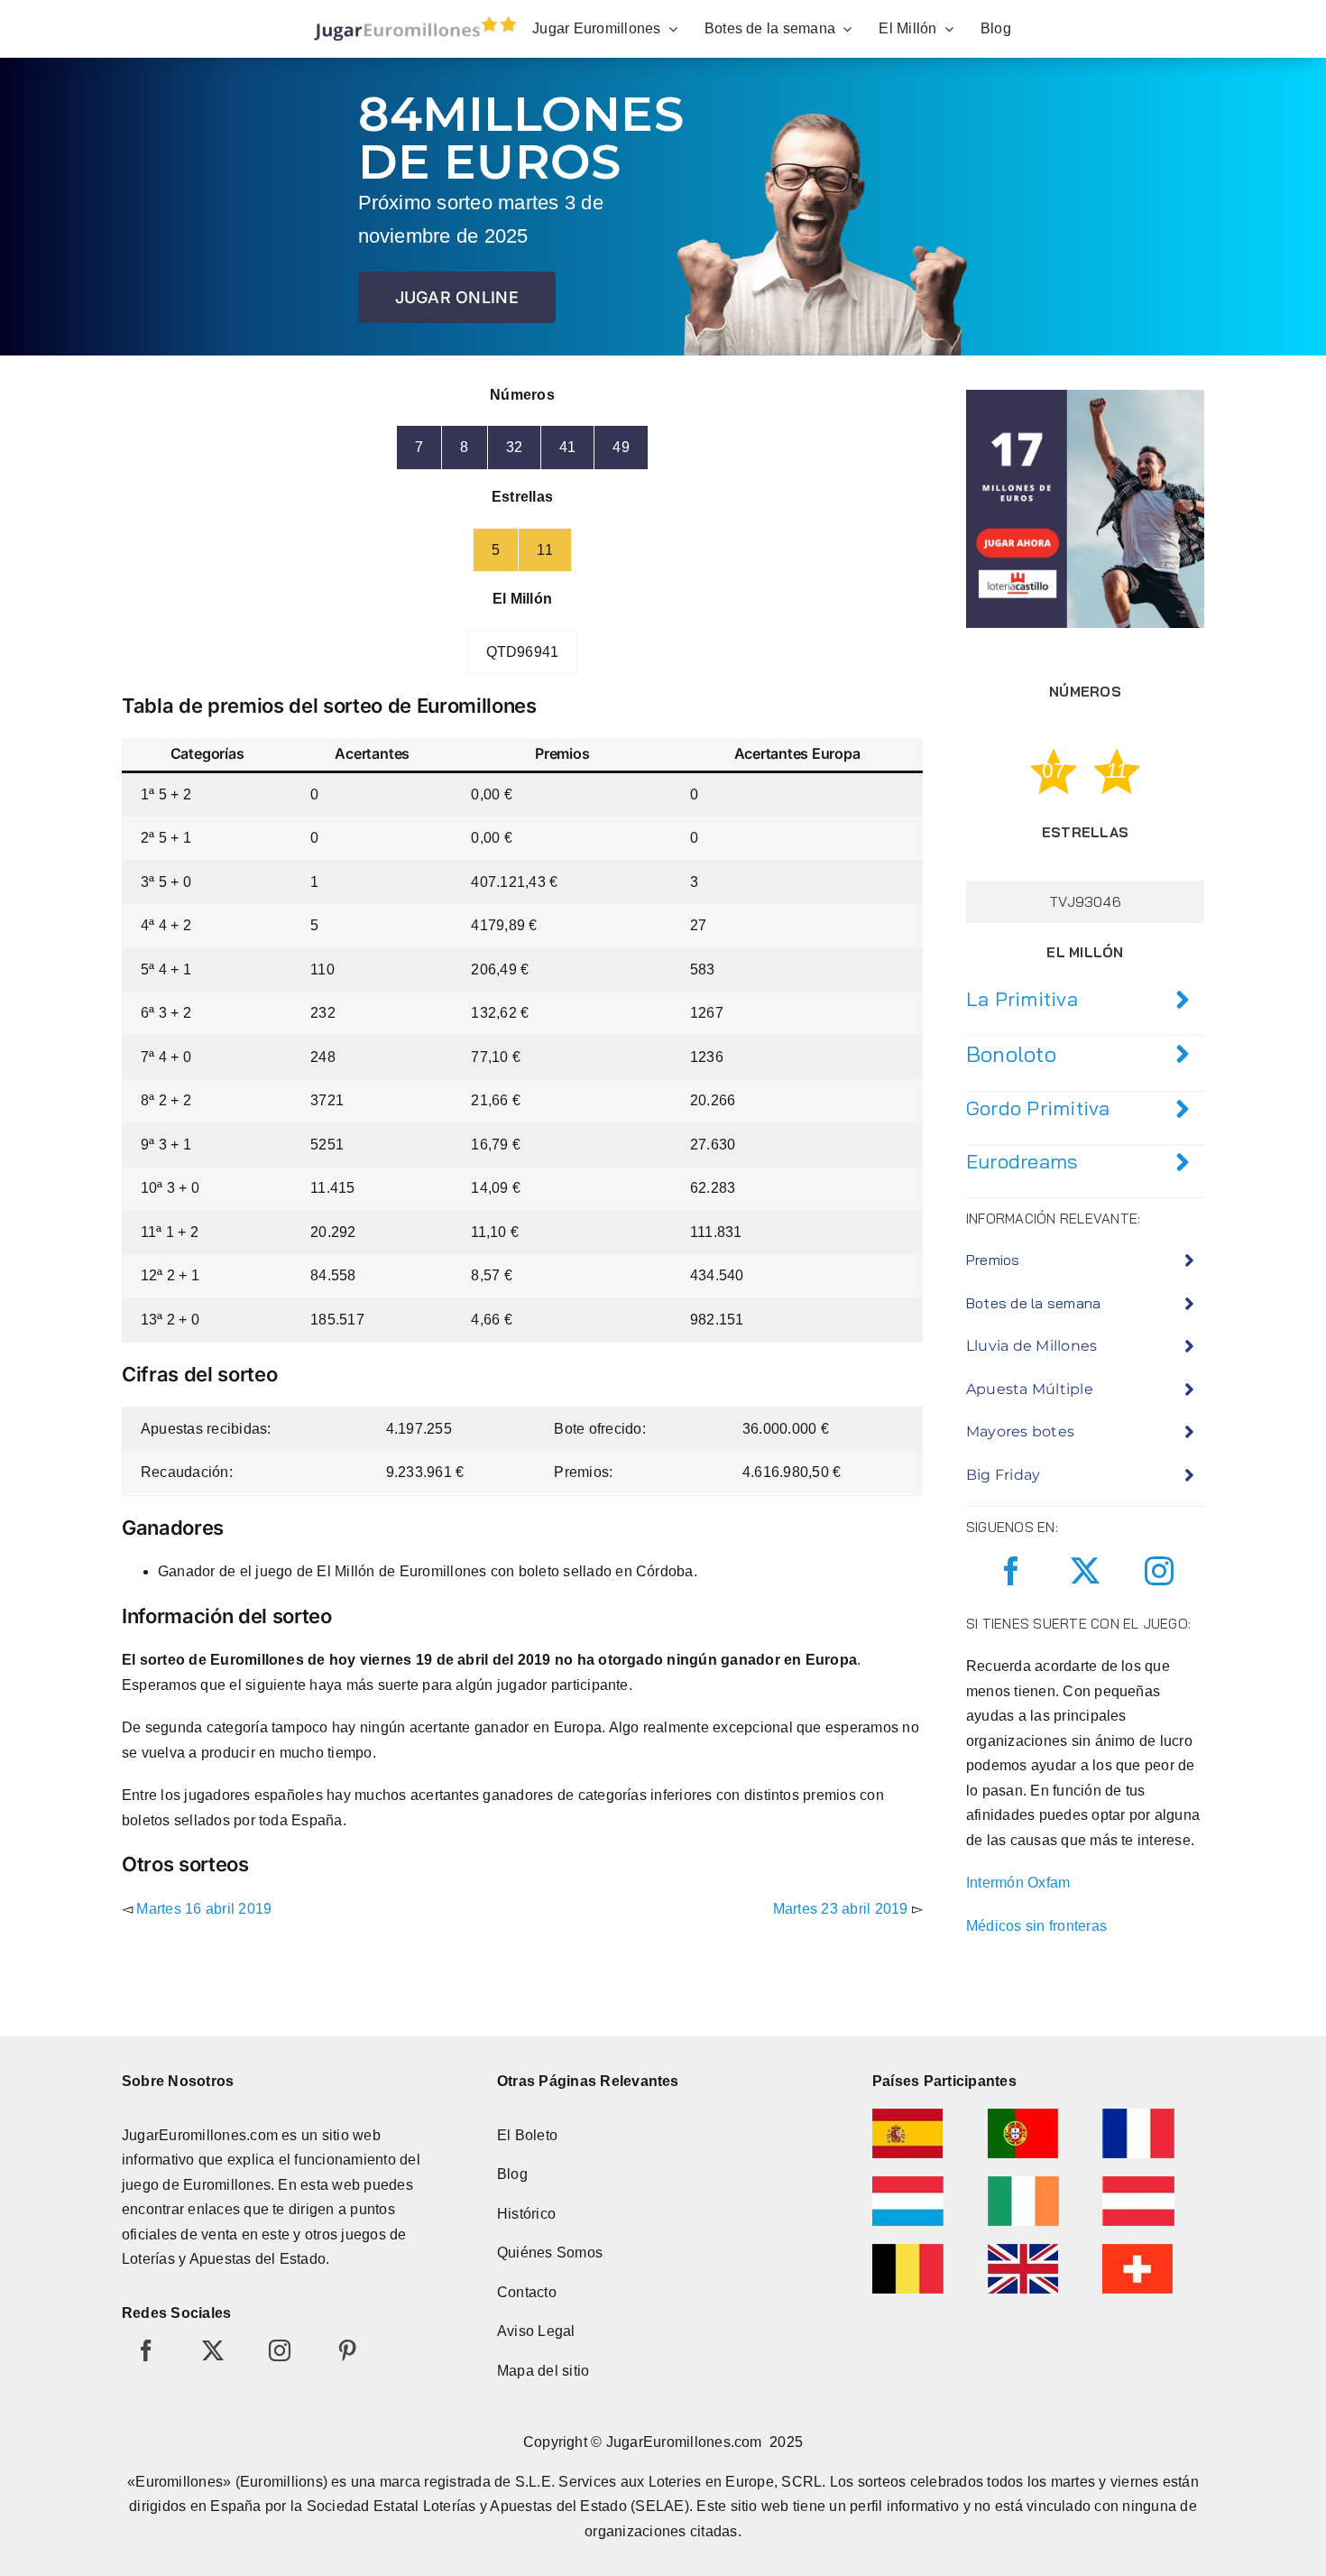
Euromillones (227, 2185)
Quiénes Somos (550, 2253)
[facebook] (1011, 1571)
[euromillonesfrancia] (1138, 2115)
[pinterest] (347, 2350)
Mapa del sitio (543, 2371)
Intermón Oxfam (1018, 1883)
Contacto (527, 2292)
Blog (512, 2174)
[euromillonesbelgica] (908, 2251)
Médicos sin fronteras (1036, 1926)
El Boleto (527, 2135)
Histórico (526, 2214)
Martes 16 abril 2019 (204, 1909)
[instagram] (1159, 1571)
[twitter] (1085, 1571)
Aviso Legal (536, 2331)
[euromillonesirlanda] (1023, 2183)
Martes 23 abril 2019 (841, 1909)
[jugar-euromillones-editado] (410, 20)
